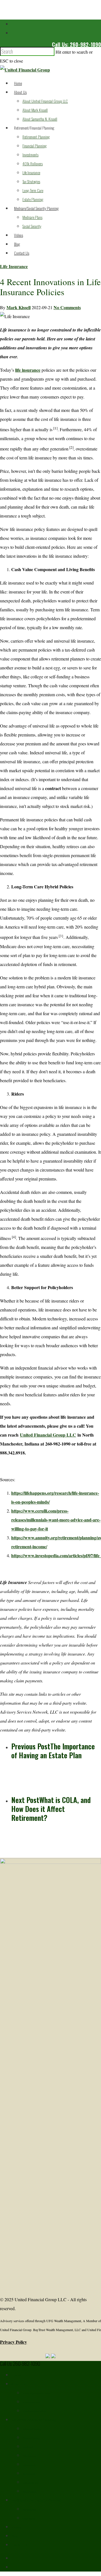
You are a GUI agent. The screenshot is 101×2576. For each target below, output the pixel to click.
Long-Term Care (33, 190)
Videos (19, 235)
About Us (20, 92)
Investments (30, 155)
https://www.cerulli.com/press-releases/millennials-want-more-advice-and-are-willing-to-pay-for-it (56, 1520)
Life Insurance (31, 172)
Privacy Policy (13, 2342)
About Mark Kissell (35, 110)
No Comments (67, 307)
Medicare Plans (32, 217)
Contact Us (22, 253)
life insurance (28, 370)
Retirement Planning (36, 137)
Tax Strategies (31, 181)
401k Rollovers (33, 164)
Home (18, 83)
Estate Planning (33, 199)
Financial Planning (35, 146)
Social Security (32, 226)
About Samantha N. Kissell (40, 119)
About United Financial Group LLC (45, 101)
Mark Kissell (19, 307)
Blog (17, 244)
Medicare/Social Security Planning (36, 208)
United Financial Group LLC (48, 1435)
